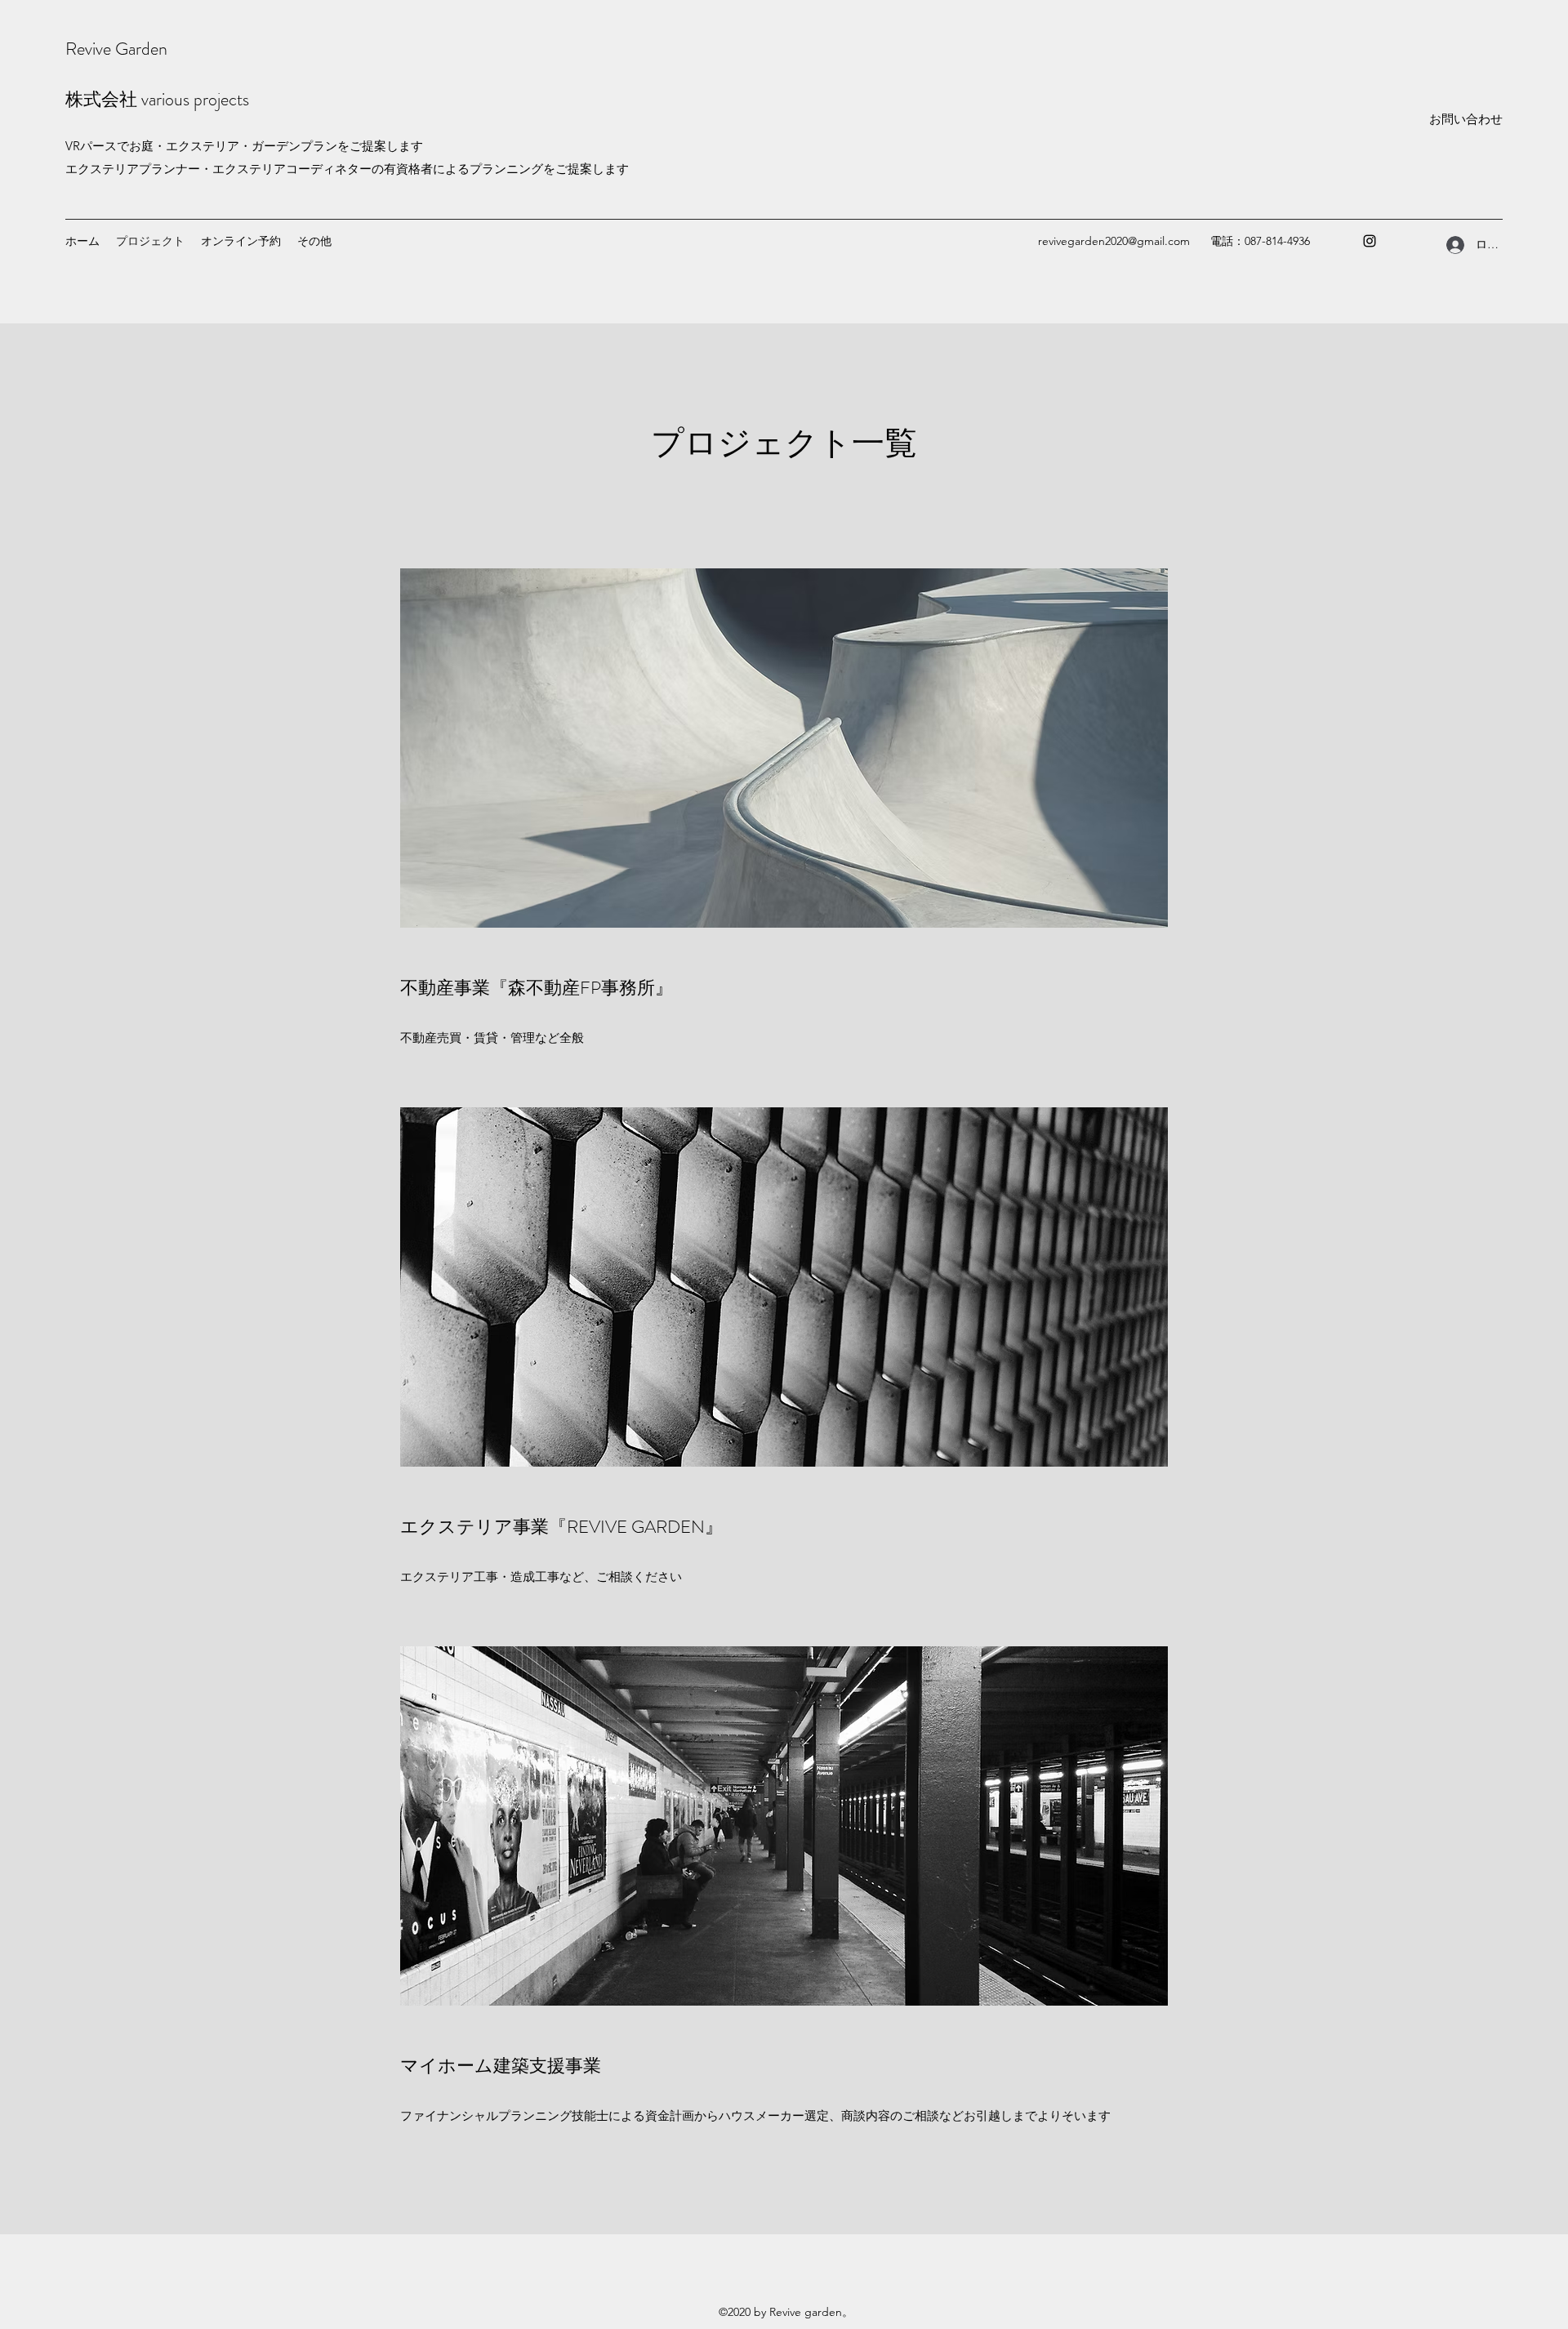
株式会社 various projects (157, 99)
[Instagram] (1370, 241)
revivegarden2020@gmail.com (1114, 241)
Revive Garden (116, 49)
